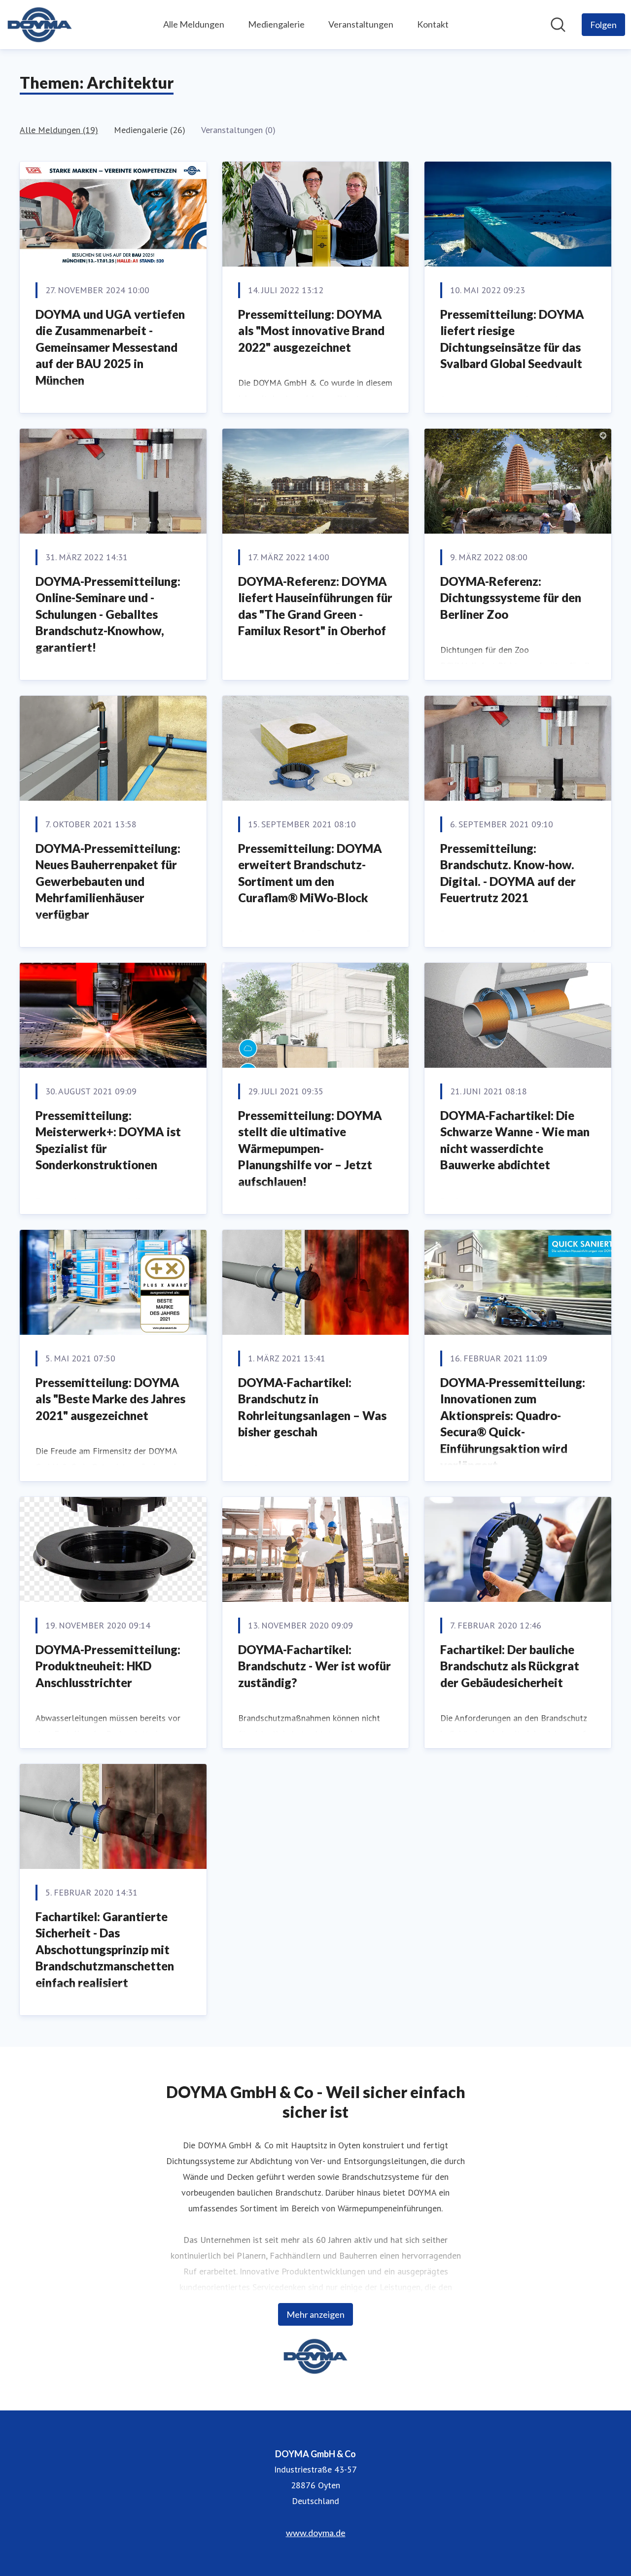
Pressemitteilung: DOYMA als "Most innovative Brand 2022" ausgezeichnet (311, 331)
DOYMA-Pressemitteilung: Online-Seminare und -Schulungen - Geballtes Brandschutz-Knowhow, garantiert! (108, 614)
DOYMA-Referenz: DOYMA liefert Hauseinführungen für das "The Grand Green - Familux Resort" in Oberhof (315, 606)
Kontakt (433, 24)
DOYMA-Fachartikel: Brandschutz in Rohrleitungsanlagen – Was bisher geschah (312, 1407)
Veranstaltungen (361, 24)
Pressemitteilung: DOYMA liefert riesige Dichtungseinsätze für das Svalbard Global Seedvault (512, 339)
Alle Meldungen (194, 24)
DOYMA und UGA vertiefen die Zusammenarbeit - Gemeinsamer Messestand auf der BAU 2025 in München (110, 347)
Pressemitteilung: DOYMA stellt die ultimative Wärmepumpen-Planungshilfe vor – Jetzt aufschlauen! (310, 1148)
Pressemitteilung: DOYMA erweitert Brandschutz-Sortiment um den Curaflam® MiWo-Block (310, 873)
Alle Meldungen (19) (59, 130)
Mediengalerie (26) (150, 130)
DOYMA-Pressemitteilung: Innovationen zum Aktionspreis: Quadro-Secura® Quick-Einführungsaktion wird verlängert (513, 1424)
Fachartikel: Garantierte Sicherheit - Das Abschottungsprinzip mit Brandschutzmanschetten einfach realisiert (105, 1949)
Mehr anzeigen (315, 2314)
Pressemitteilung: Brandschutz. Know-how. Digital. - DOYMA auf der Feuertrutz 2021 (508, 873)
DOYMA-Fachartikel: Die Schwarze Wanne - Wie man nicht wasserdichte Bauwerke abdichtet (515, 1140)
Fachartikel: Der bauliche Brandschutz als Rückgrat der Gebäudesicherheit (510, 1666)
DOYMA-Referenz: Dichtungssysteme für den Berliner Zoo (511, 598)
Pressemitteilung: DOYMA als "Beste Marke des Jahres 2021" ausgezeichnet (110, 1399)
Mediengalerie (276, 24)
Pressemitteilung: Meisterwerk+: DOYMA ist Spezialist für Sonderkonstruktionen (108, 1140)
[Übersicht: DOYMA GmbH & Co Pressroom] (40, 25)
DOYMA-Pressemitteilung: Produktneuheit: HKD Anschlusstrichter (108, 1666)
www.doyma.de (316, 2533)
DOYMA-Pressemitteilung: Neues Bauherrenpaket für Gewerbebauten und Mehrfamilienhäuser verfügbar (108, 881)
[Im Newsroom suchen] (558, 25)
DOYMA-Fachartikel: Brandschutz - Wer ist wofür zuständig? (315, 1666)
